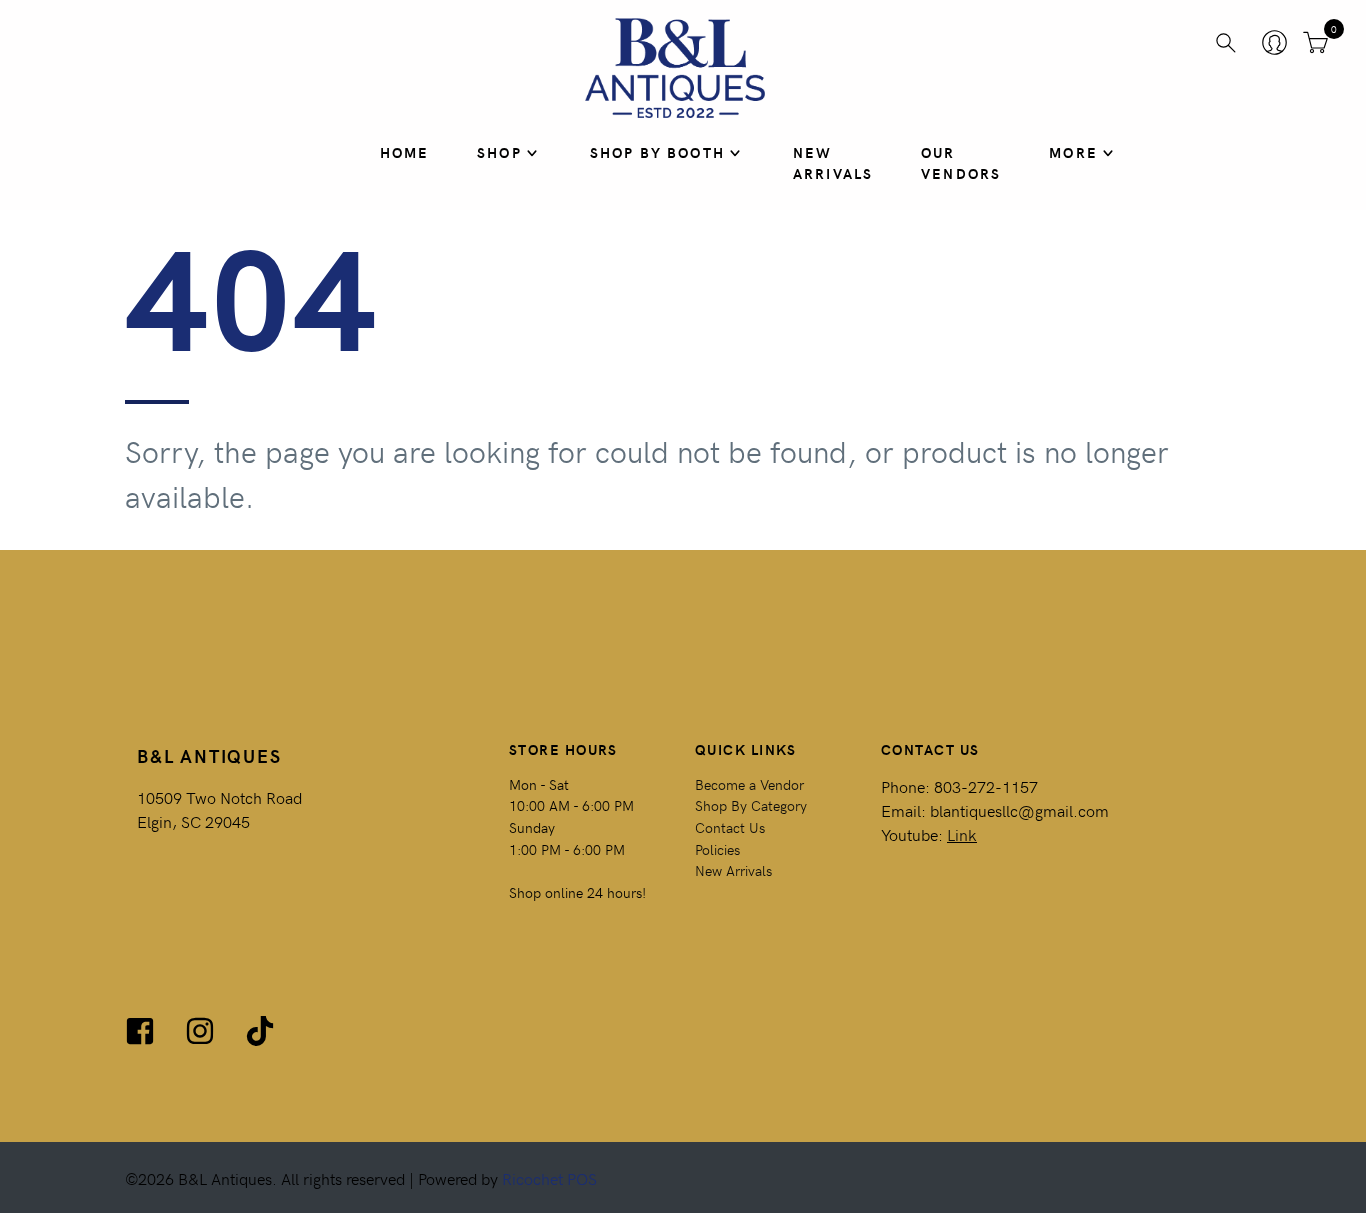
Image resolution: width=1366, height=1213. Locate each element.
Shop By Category (751, 805)
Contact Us (730, 827)
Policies (717, 849)
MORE (1073, 152)
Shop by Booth (657, 152)
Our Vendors (961, 163)
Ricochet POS (549, 1178)
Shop (499, 152)
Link (962, 834)
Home (405, 152)
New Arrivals (833, 163)
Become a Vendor (749, 784)
